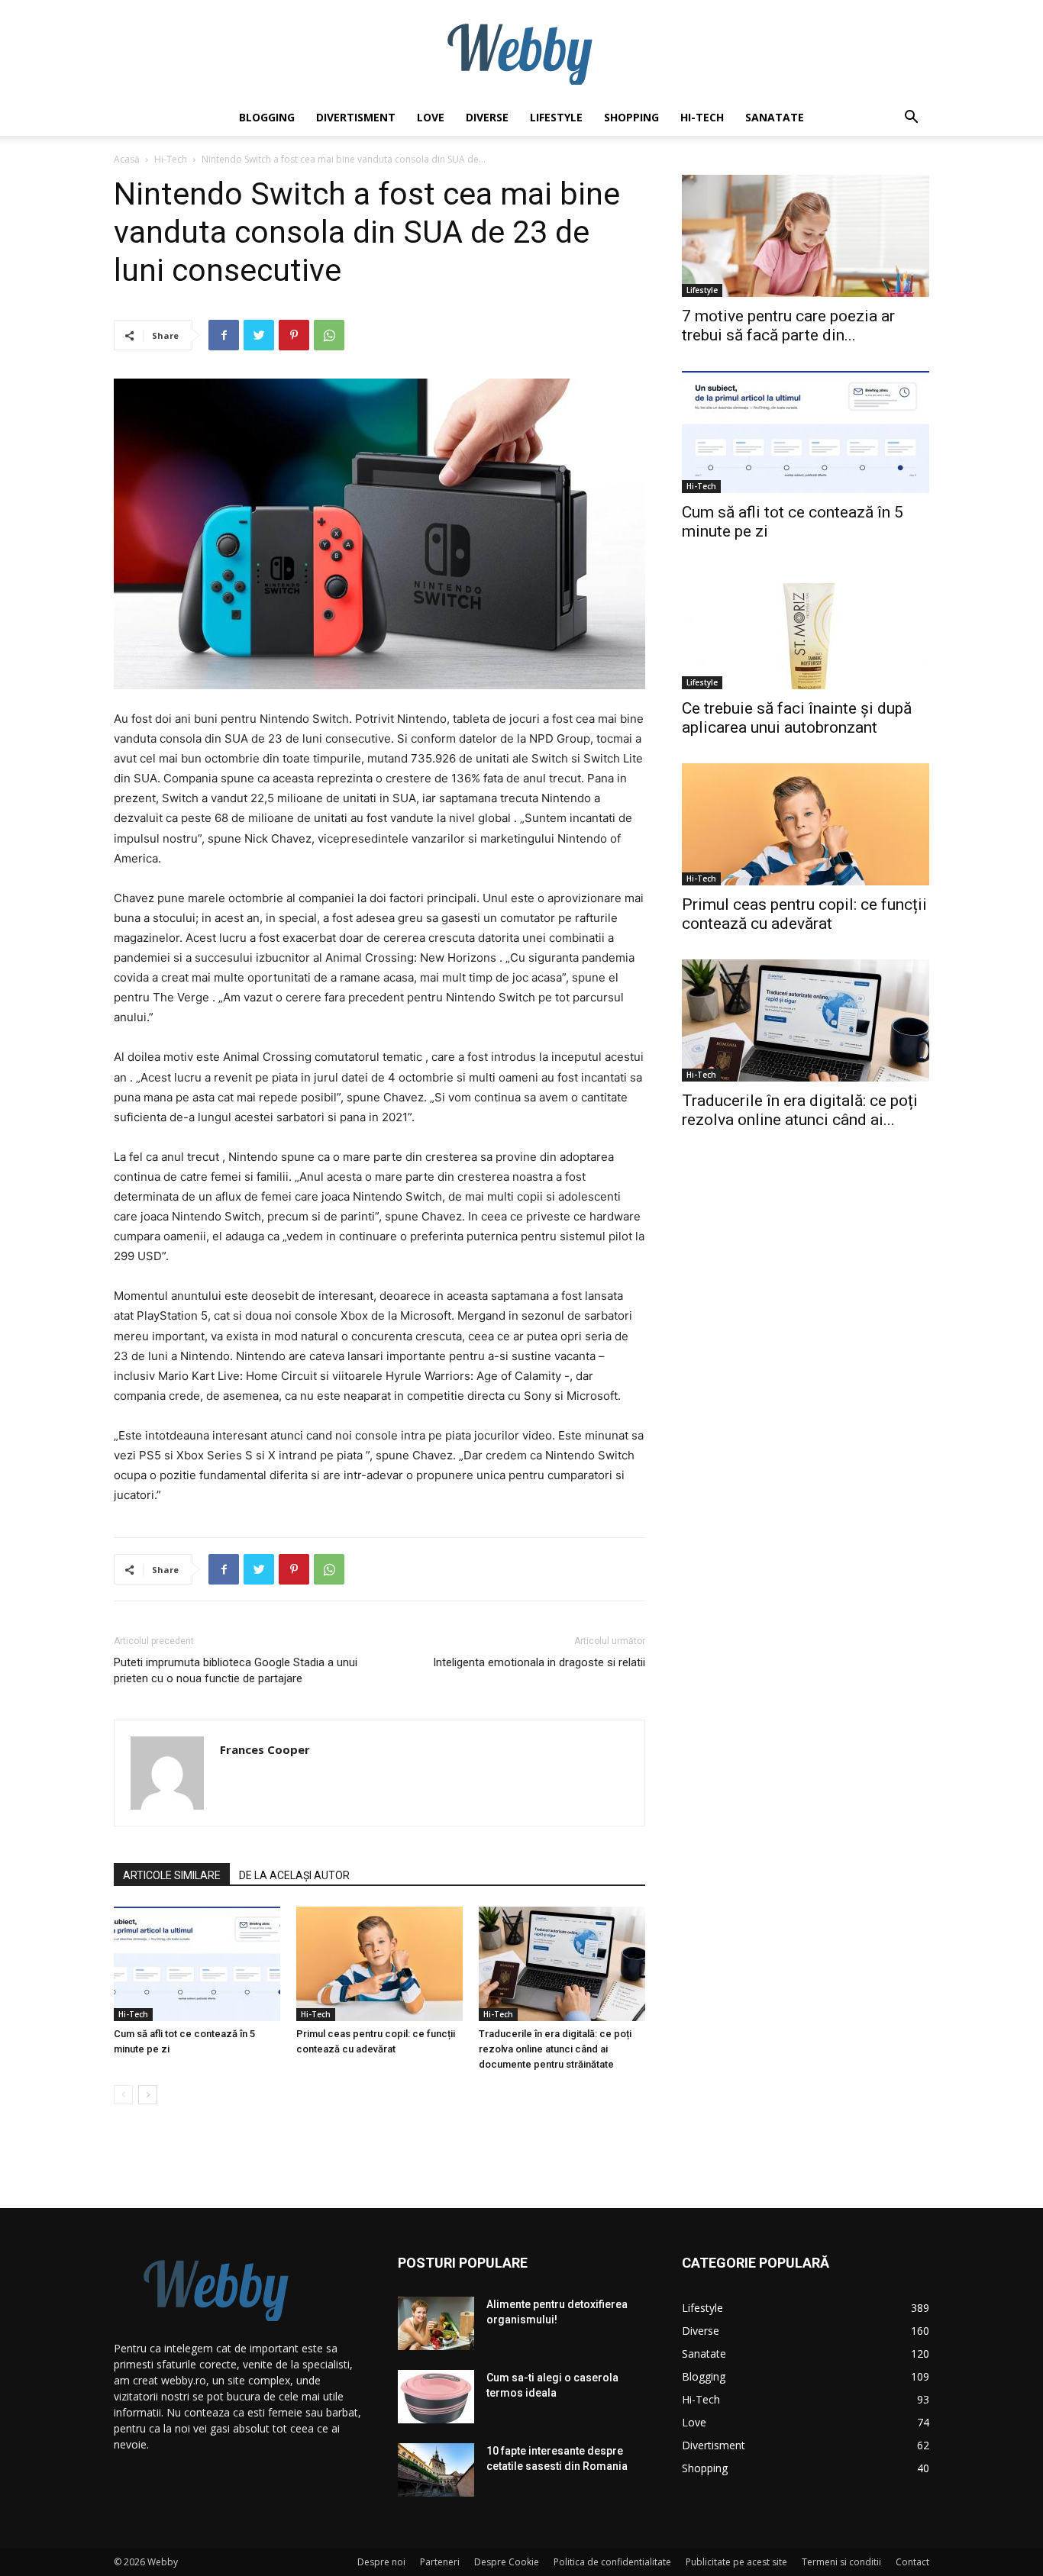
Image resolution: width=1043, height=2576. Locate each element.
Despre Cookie (507, 2562)
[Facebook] (224, 335)
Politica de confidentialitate (612, 2562)
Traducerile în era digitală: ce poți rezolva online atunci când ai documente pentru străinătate (555, 2049)
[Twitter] (259, 335)
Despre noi (381, 2562)
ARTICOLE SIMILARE (172, 1875)
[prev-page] (123, 2095)
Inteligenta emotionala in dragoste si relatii (539, 1662)
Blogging (267, 117)
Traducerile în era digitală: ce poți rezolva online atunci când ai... (800, 1110)
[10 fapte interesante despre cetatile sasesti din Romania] (436, 2470)
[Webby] (521, 50)
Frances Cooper (265, 1749)
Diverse (487, 117)
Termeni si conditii (841, 2562)
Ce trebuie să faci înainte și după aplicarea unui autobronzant (797, 718)
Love (431, 117)
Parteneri (440, 2562)
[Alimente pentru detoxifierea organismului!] (436, 2323)
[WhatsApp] (329, 335)
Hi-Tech (702, 117)
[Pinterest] (294, 335)
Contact (912, 2562)
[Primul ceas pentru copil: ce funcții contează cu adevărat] (379, 1964)
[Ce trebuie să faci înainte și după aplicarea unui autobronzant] (806, 628)
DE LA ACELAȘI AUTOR (294, 1875)
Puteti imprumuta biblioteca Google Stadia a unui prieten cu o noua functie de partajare (236, 1670)
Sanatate (775, 117)
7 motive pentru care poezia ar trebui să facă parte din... (788, 326)
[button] (911, 119)
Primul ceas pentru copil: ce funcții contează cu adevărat (804, 914)
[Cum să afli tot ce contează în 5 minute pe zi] (197, 1964)
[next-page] (148, 2095)
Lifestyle (556, 117)
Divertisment (356, 117)
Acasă (127, 159)
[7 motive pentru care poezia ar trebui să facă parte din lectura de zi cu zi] (806, 236)
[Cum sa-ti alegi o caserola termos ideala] (436, 2397)
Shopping (631, 117)
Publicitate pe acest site (736, 2562)
